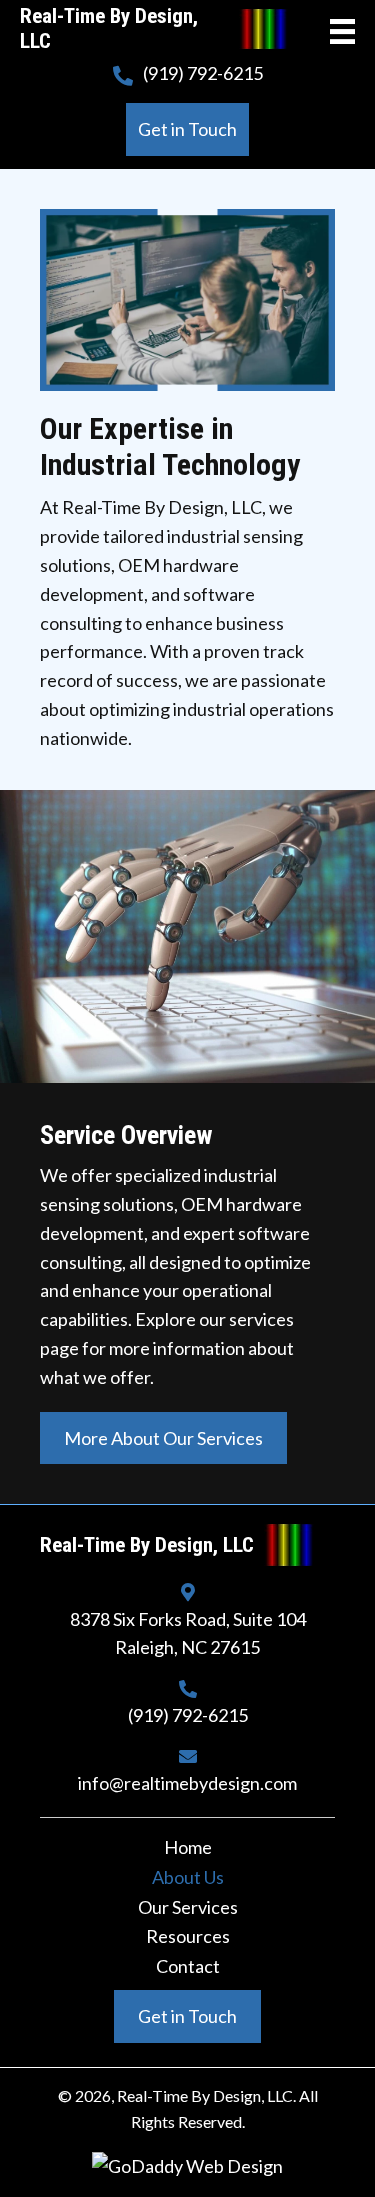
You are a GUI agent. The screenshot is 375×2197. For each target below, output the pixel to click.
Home (188, 1847)
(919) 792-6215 (203, 73)
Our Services (188, 1907)
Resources (188, 1936)
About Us (188, 1877)
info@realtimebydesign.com (187, 1783)
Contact (188, 1966)
